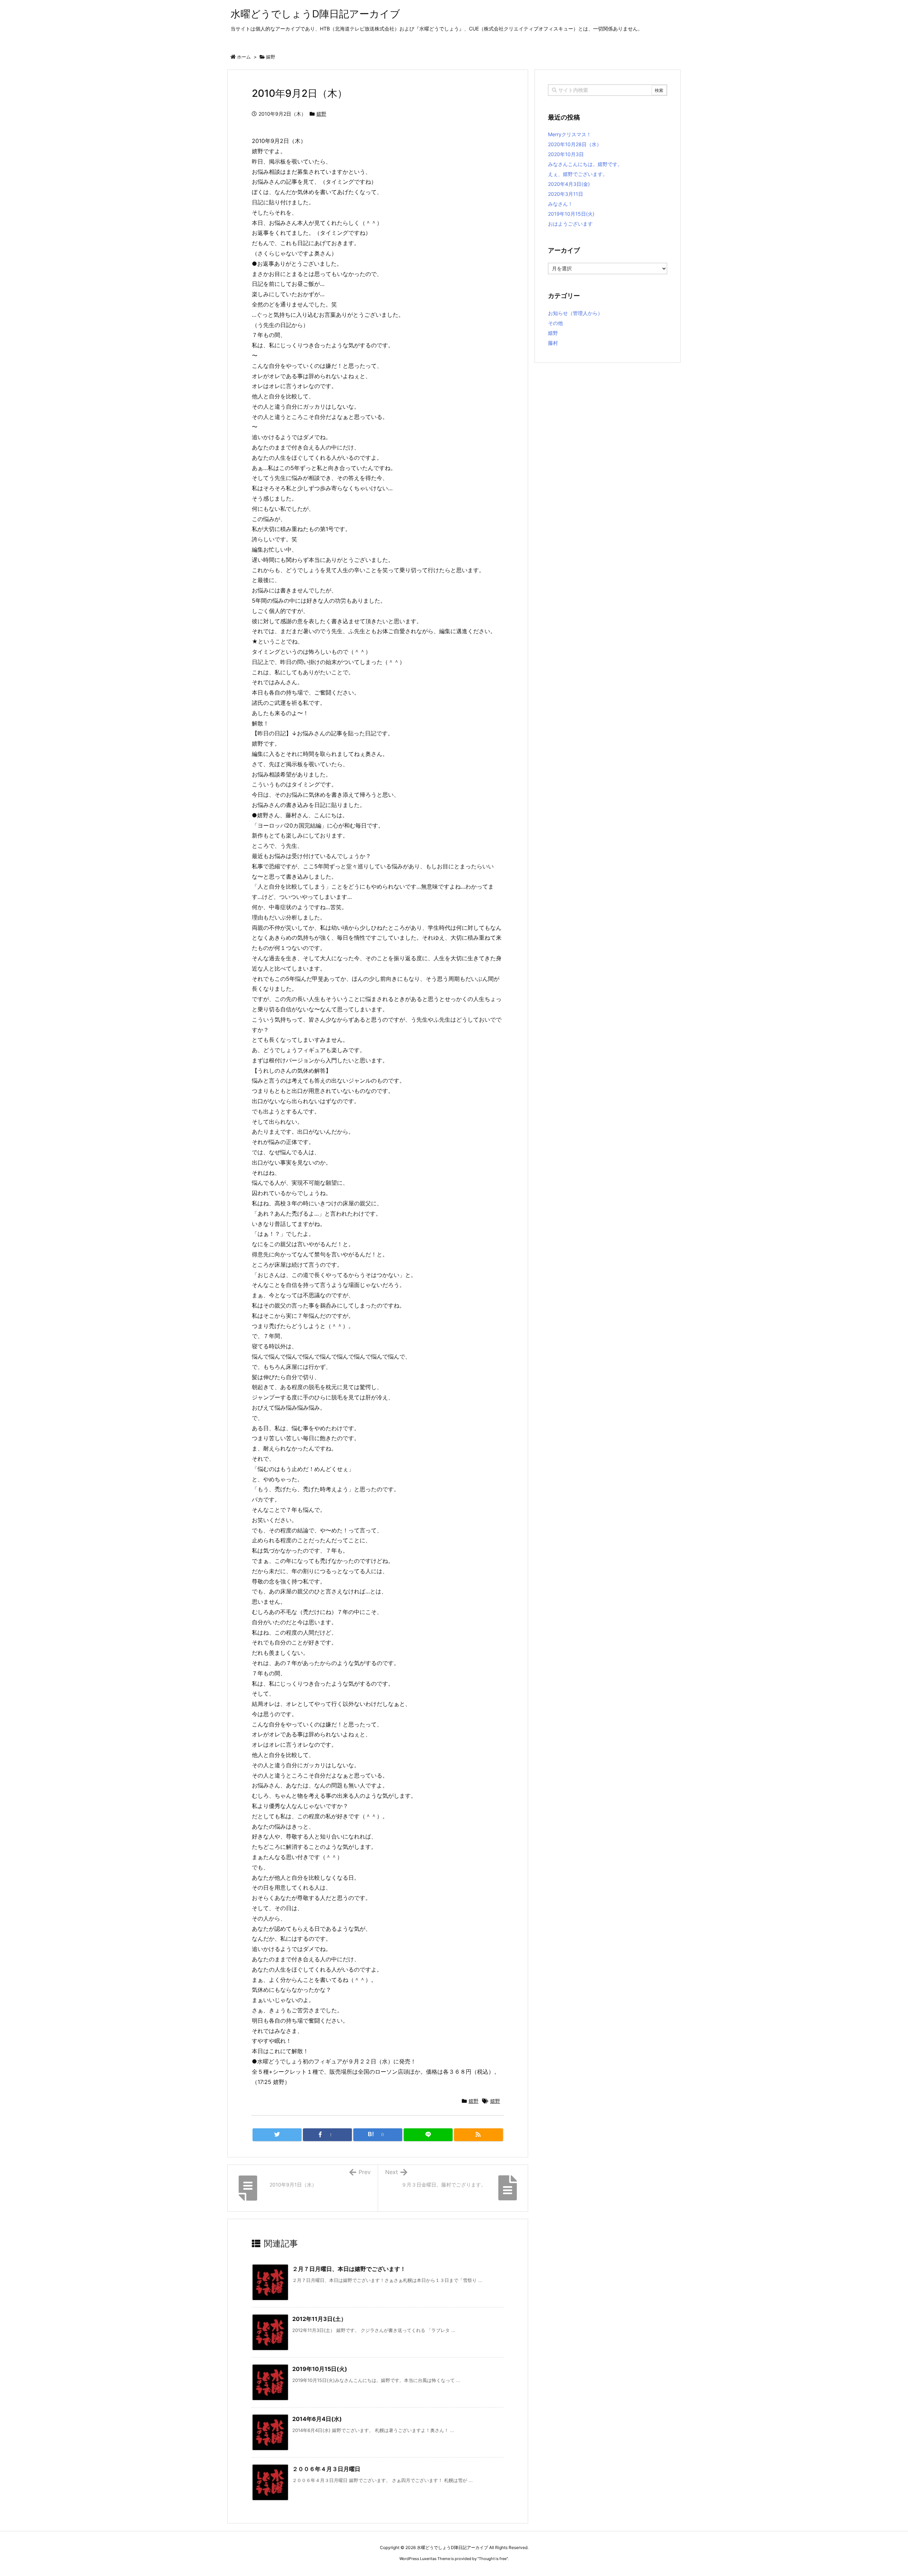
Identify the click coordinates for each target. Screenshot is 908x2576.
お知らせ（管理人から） (575, 313)
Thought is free (493, 2559)
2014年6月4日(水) (317, 2419)
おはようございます (570, 224)
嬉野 (271, 57)
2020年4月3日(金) (569, 184)
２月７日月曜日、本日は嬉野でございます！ (349, 2269)
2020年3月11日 (566, 194)
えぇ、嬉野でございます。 (578, 174)
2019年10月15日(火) (320, 2369)
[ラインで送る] (428, 2135)
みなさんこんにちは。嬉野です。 (585, 164)
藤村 (553, 343)
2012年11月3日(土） (319, 2319)
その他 (555, 323)
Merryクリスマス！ (570, 134)
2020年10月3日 (566, 154)
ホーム (244, 57)
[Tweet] (277, 2135)
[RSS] (478, 2135)
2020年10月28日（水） (575, 144)
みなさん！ (560, 204)
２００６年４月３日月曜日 (326, 2469)
